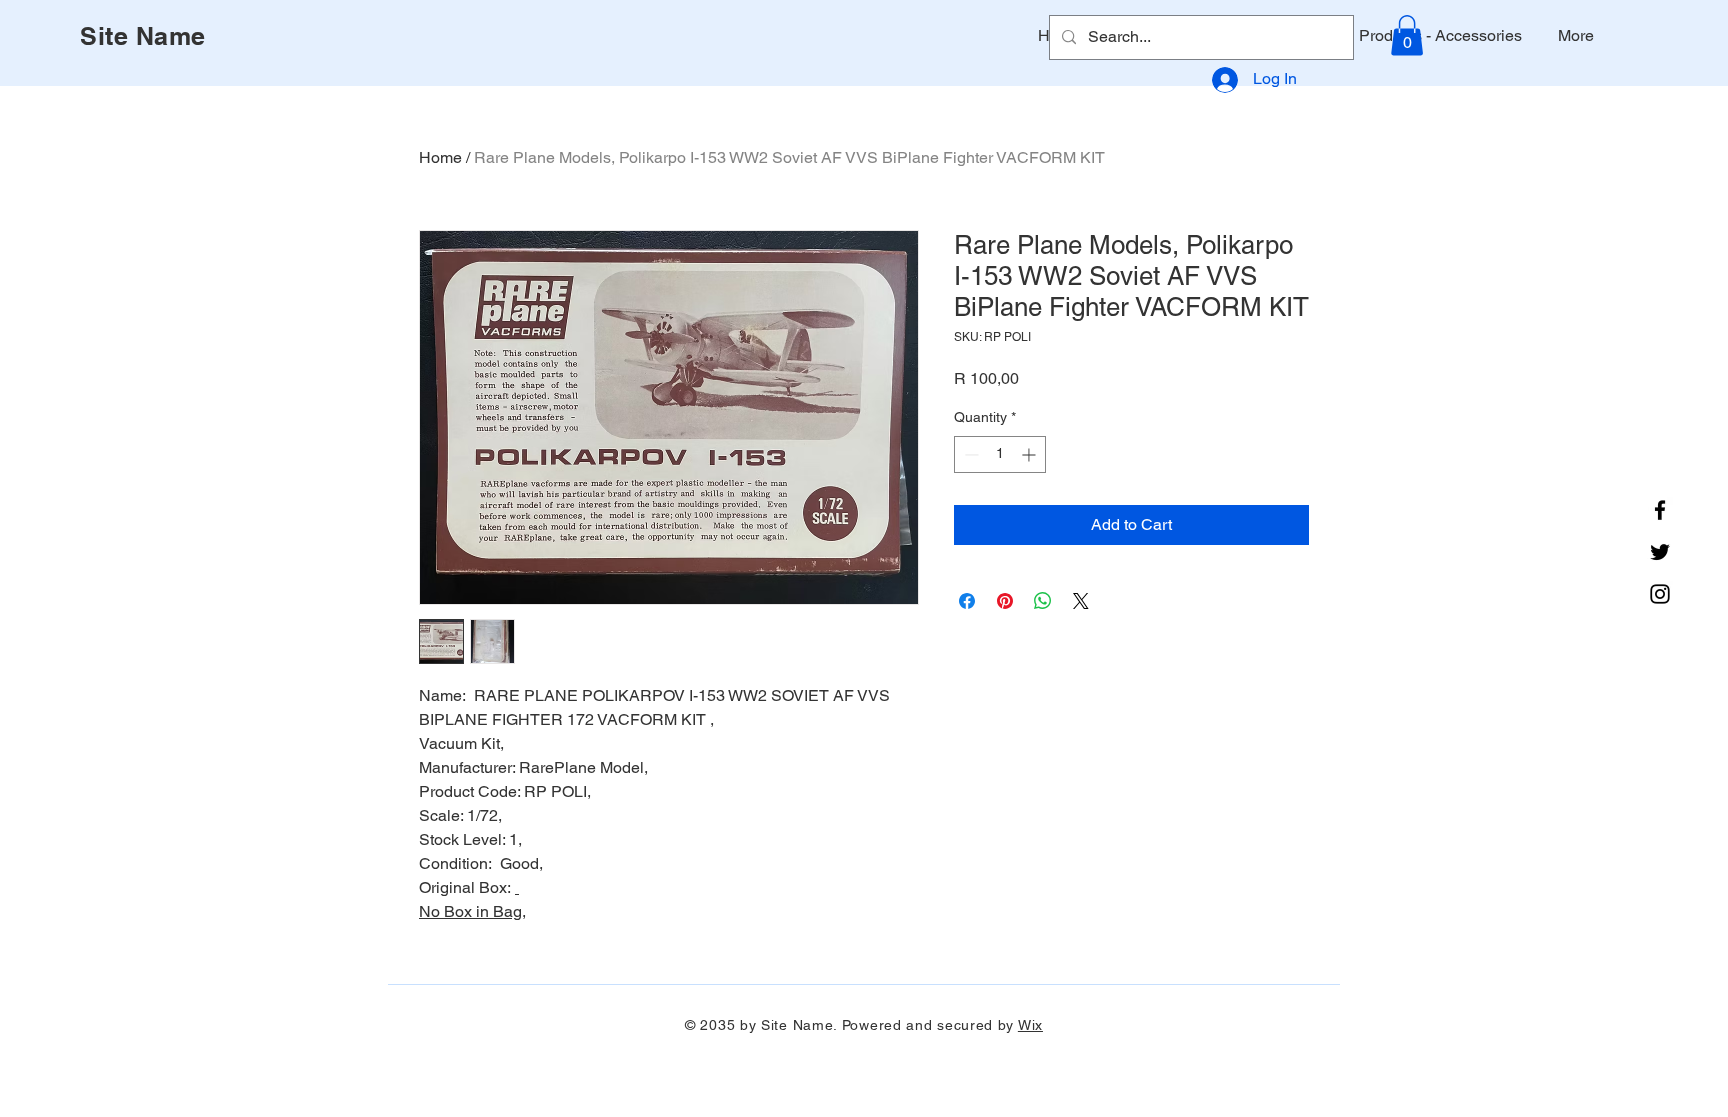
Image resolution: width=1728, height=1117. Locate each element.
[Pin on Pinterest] (1005, 601)
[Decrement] (969, 454)
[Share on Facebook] (967, 601)
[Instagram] (1660, 594)
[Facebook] (1660, 510)
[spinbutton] (1000, 454)
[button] (1407, 35)
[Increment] (1030, 454)
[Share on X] (1081, 601)
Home (440, 157)
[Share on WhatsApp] (1043, 601)
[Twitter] (1660, 552)
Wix (1030, 1025)
